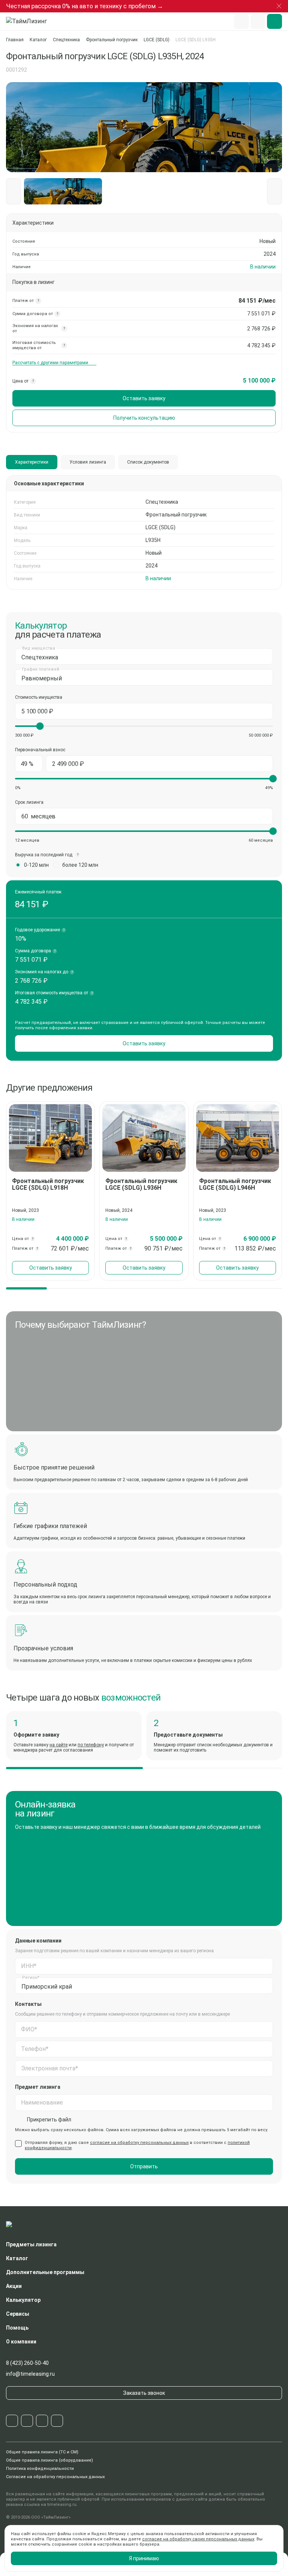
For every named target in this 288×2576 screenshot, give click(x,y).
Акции (14, 2286)
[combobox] (144, 656)
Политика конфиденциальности (40, 2469)
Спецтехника (66, 40)
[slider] (40, 726)
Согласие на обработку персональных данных (55, 2477)
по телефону (91, 1745)
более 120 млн (80, 865)
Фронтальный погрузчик (112, 40)
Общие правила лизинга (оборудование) (49, 2460)
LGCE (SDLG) (157, 40)
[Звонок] (258, 21)
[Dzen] (57, 2421)
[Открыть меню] (274, 21)
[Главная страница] (30, 21)
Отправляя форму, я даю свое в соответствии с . (137, 2145)
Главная (15, 40)
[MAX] (42, 2421)
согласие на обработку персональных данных (139, 2143)
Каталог (38, 40)
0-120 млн (36, 865)
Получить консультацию (144, 418)
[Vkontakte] (27, 2421)
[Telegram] (12, 2421)
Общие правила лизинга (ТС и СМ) (42, 2452)
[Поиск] (241, 21)
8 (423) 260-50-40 (27, 2363)
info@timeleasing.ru (30, 2374)
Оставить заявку (144, 398)
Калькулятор (23, 2300)
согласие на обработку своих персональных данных (198, 2539)
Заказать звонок (144, 2393)
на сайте (58, 1745)
